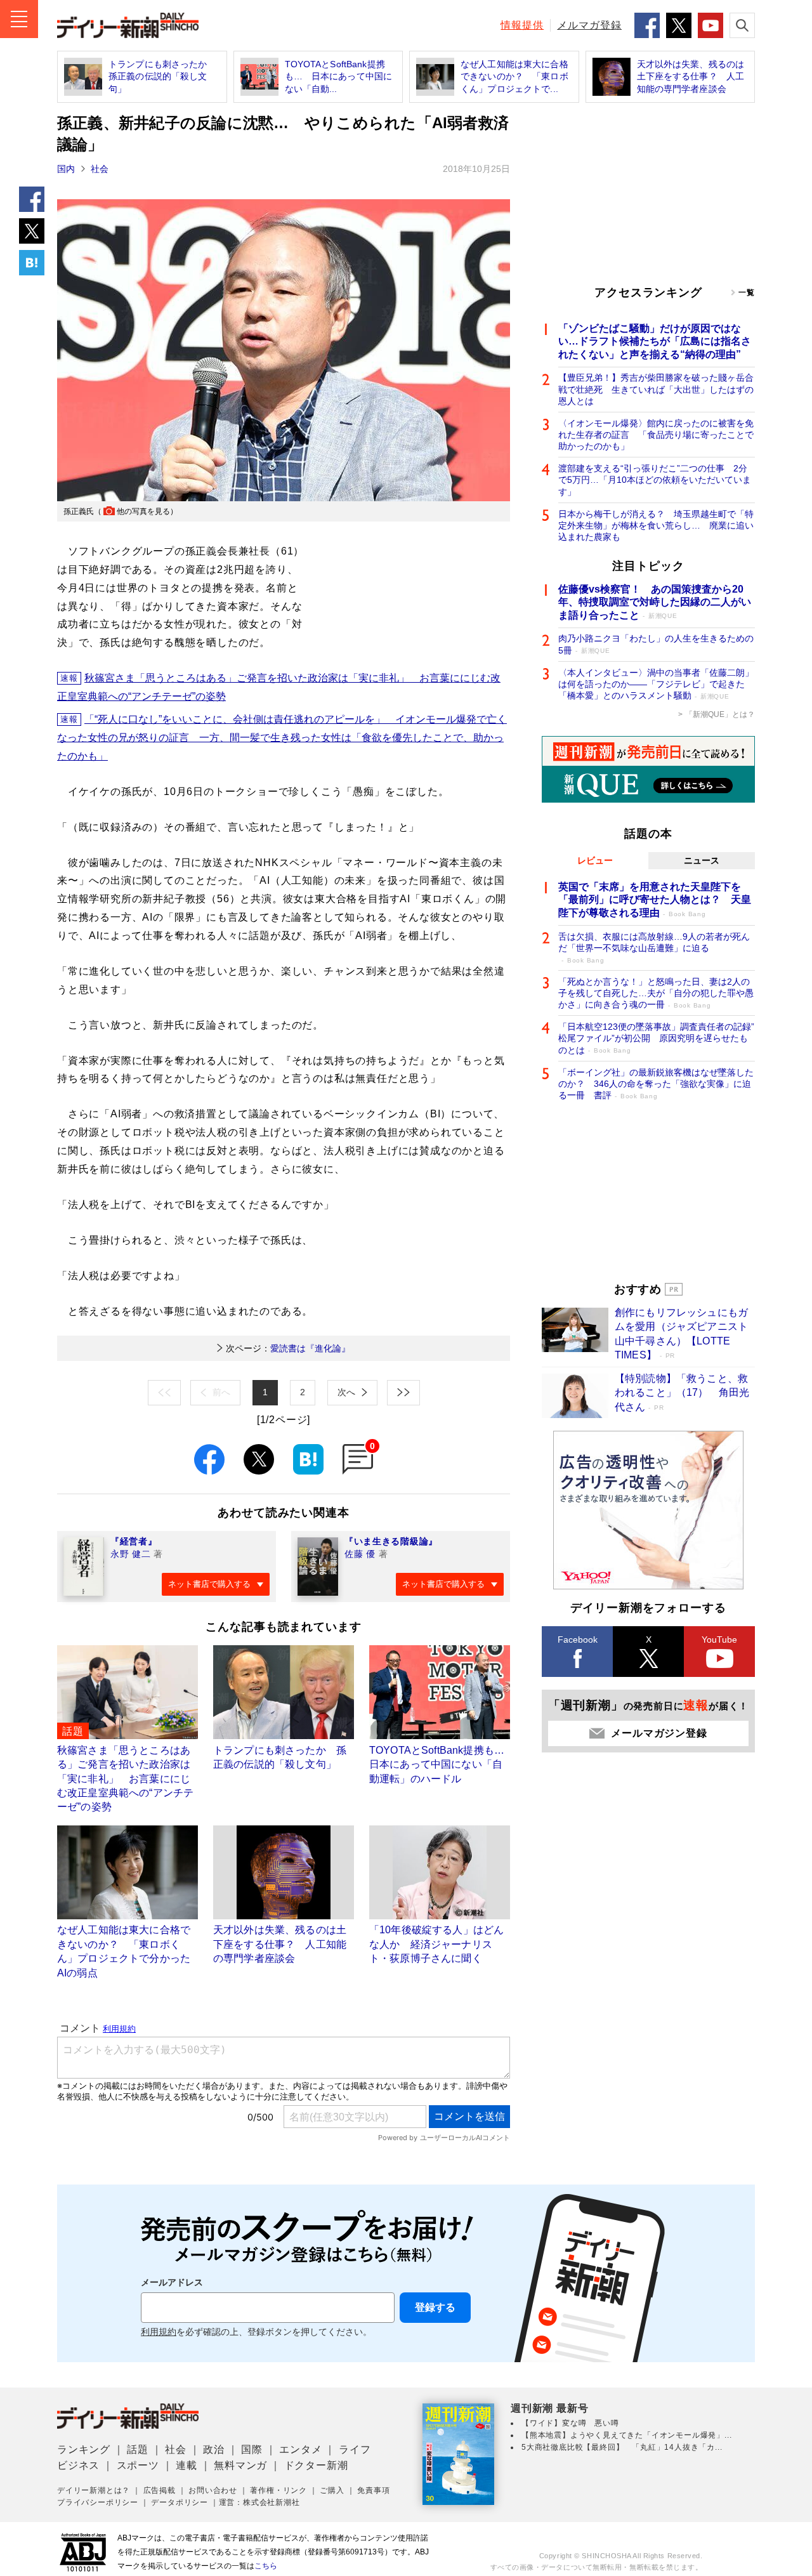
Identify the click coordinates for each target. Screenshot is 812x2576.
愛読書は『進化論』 (288, 1348)
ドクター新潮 (316, 2465)
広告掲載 (160, 2490)
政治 (214, 2449)
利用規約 (159, 2332)
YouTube (719, 1640)
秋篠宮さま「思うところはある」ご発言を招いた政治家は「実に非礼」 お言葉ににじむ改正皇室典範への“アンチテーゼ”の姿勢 (279, 687)
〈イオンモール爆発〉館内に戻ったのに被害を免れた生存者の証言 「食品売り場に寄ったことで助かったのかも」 (656, 435)
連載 (187, 2465)
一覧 (747, 292)
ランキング (84, 2449)
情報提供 (522, 25)
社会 (100, 169)
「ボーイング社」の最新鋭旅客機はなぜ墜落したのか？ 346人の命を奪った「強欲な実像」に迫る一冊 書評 (656, 1084)
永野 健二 (131, 1554)
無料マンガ (240, 2465)
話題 (138, 2449)
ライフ (355, 2449)
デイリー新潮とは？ (94, 2490)
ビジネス (78, 2465)
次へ (346, 1392)
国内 (66, 169)
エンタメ (300, 2449)
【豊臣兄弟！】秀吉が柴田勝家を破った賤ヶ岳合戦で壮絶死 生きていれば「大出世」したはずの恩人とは (656, 389)
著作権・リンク (278, 2490)
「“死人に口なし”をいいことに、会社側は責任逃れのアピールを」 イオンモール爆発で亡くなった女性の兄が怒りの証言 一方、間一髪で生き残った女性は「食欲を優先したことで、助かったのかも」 (282, 738)
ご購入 (332, 2490)
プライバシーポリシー (98, 2502)
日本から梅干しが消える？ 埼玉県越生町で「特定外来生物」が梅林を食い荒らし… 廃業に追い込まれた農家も (656, 525)
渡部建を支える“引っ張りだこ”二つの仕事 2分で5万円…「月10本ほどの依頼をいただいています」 (655, 480)
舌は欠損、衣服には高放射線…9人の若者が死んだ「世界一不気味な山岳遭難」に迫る (654, 948)
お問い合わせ (213, 2490)
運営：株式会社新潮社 (259, 2502)
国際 (252, 2449)
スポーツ (138, 2465)
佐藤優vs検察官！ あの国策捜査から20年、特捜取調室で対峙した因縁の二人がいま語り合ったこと (655, 602)
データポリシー (180, 2502)
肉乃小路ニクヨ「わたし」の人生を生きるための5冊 (656, 644)
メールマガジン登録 (659, 1733)
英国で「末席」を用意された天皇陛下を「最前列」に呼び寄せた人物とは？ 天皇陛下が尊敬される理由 (655, 900)
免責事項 (373, 2490)
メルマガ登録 (589, 25)
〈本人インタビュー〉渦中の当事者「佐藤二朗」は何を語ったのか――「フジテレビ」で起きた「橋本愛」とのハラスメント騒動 (656, 684)
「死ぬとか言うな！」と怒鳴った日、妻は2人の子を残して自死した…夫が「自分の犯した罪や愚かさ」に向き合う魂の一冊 (656, 993)
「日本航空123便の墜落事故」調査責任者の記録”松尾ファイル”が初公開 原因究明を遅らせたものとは (656, 1038)
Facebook (578, 1640)
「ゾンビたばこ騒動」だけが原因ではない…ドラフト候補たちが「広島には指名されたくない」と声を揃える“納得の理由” (655, 342)
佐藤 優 (360, 1554)
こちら (266, 2566)
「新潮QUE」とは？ (720, 714)
